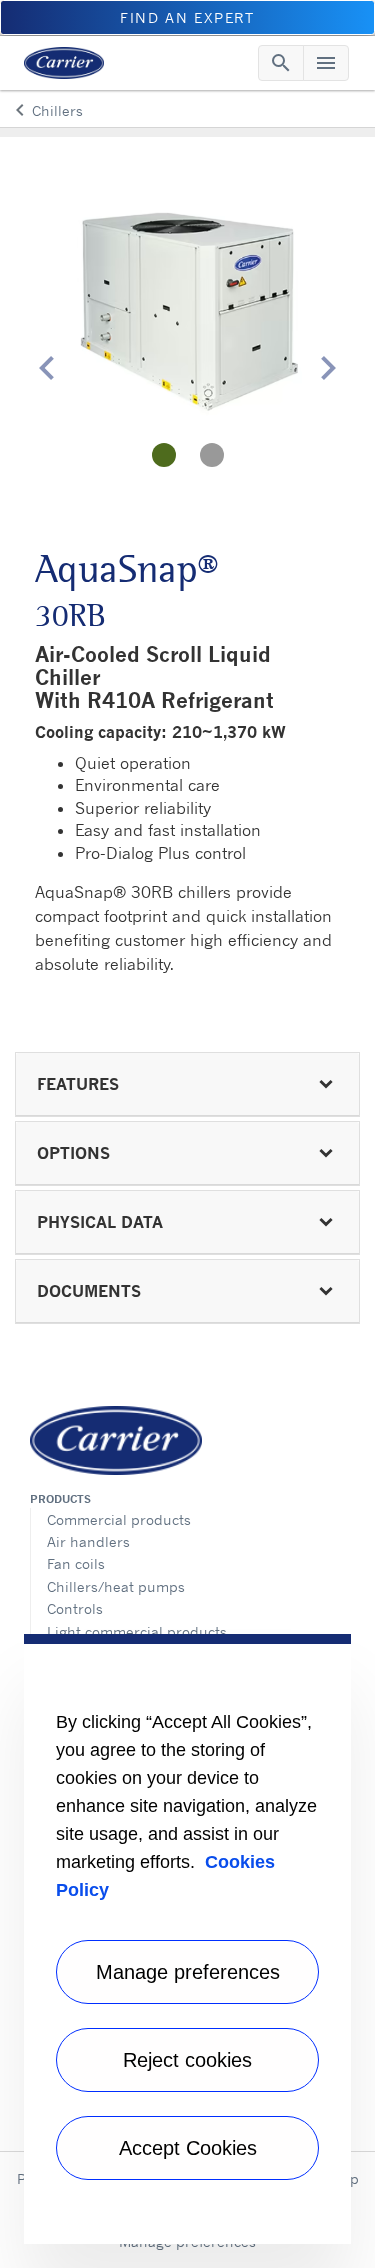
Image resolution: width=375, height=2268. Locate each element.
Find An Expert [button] (187, 17)
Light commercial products (137, 1631)
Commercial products (119, 1519)
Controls (75, 1608)
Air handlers (88, 1541)
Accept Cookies (188, 2148)
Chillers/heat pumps (116, 1586)
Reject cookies (187, 2060)
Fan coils (76, 1563)
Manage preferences (188, 1972)
